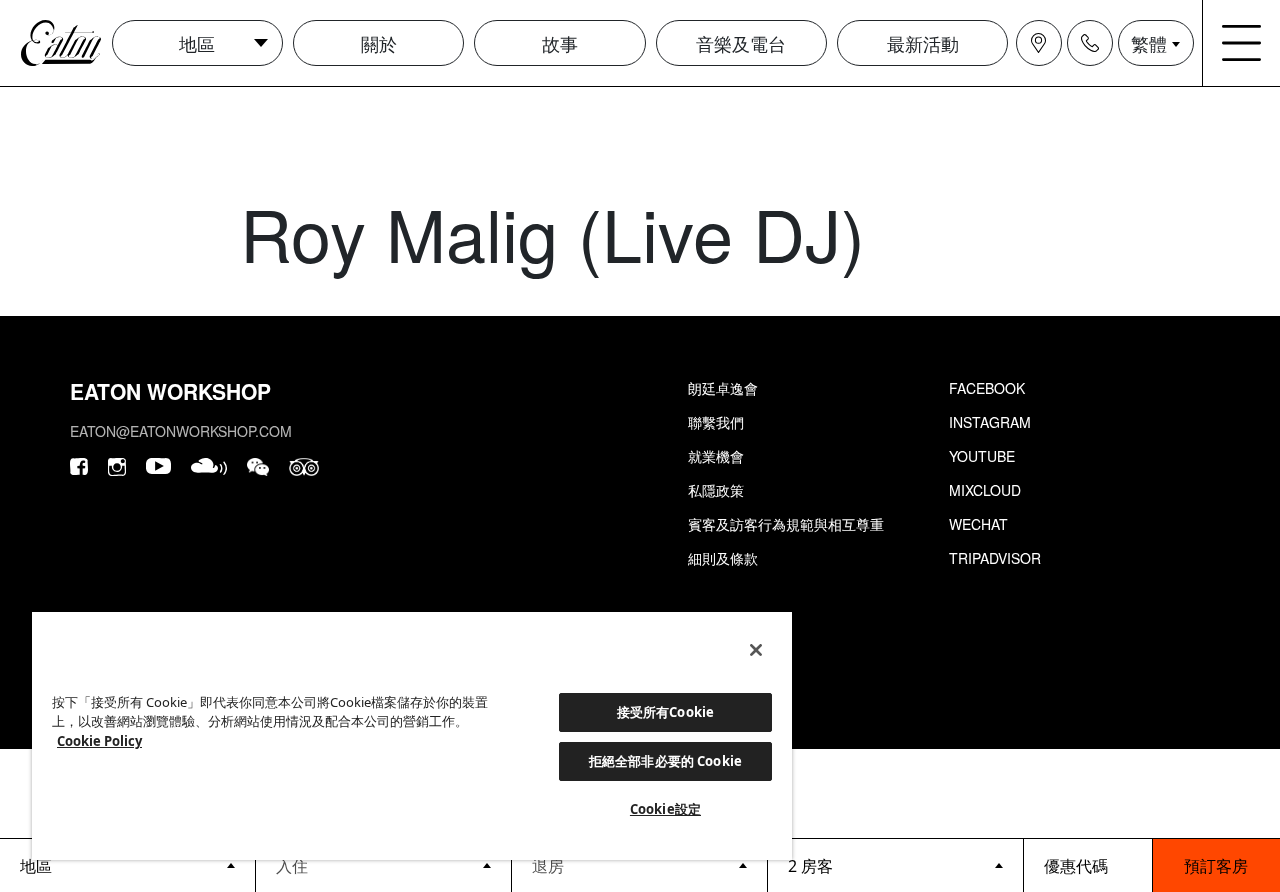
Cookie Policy (99, 741)
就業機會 (716, 456)
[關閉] (756, 650)
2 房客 (810, 866)
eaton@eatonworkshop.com (181, 431)
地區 (197, 43)
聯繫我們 (716, 422)
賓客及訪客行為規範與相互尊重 (786, 524)
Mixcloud (985, 490)
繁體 (1149, 43)
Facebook (987, 388)
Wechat (978, 524)
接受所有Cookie (665, 712)
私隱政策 (716, 490)
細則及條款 (723, 558)
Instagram (990, 422)
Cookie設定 (665, 809)
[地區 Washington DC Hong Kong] (127, 865)
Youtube (982, 456)
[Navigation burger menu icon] (1242, 43)
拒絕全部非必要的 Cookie (665, 761)
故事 (560, 43)
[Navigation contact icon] (1090, 43)
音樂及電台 (741, 43)
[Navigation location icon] (1039, 43)
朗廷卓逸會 (723, 388)
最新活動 (923, 43)
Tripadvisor (995, 558)
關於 (379, 43)
